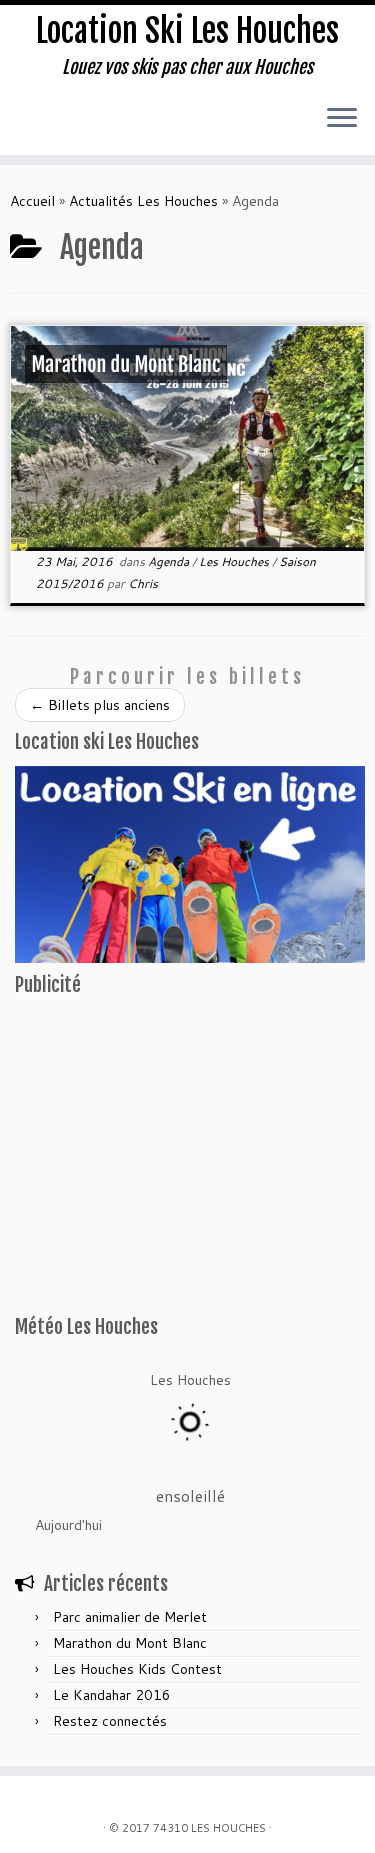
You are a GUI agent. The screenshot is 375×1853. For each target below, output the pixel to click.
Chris (143, 583)
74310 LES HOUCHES (209, 1828)
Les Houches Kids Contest (137, 1669)
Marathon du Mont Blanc (130, 1643)
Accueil (32, 201)
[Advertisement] (140, 1176)
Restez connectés (110, 1721)
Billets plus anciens (100, 705)
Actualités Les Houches (143, 201)
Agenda (170, 561)
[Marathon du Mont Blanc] (187, 438)
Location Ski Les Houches (187, 31)
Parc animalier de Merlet (130, 1617)
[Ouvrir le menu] (342, 119)
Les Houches (235, 561)
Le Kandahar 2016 (112, 1695)
